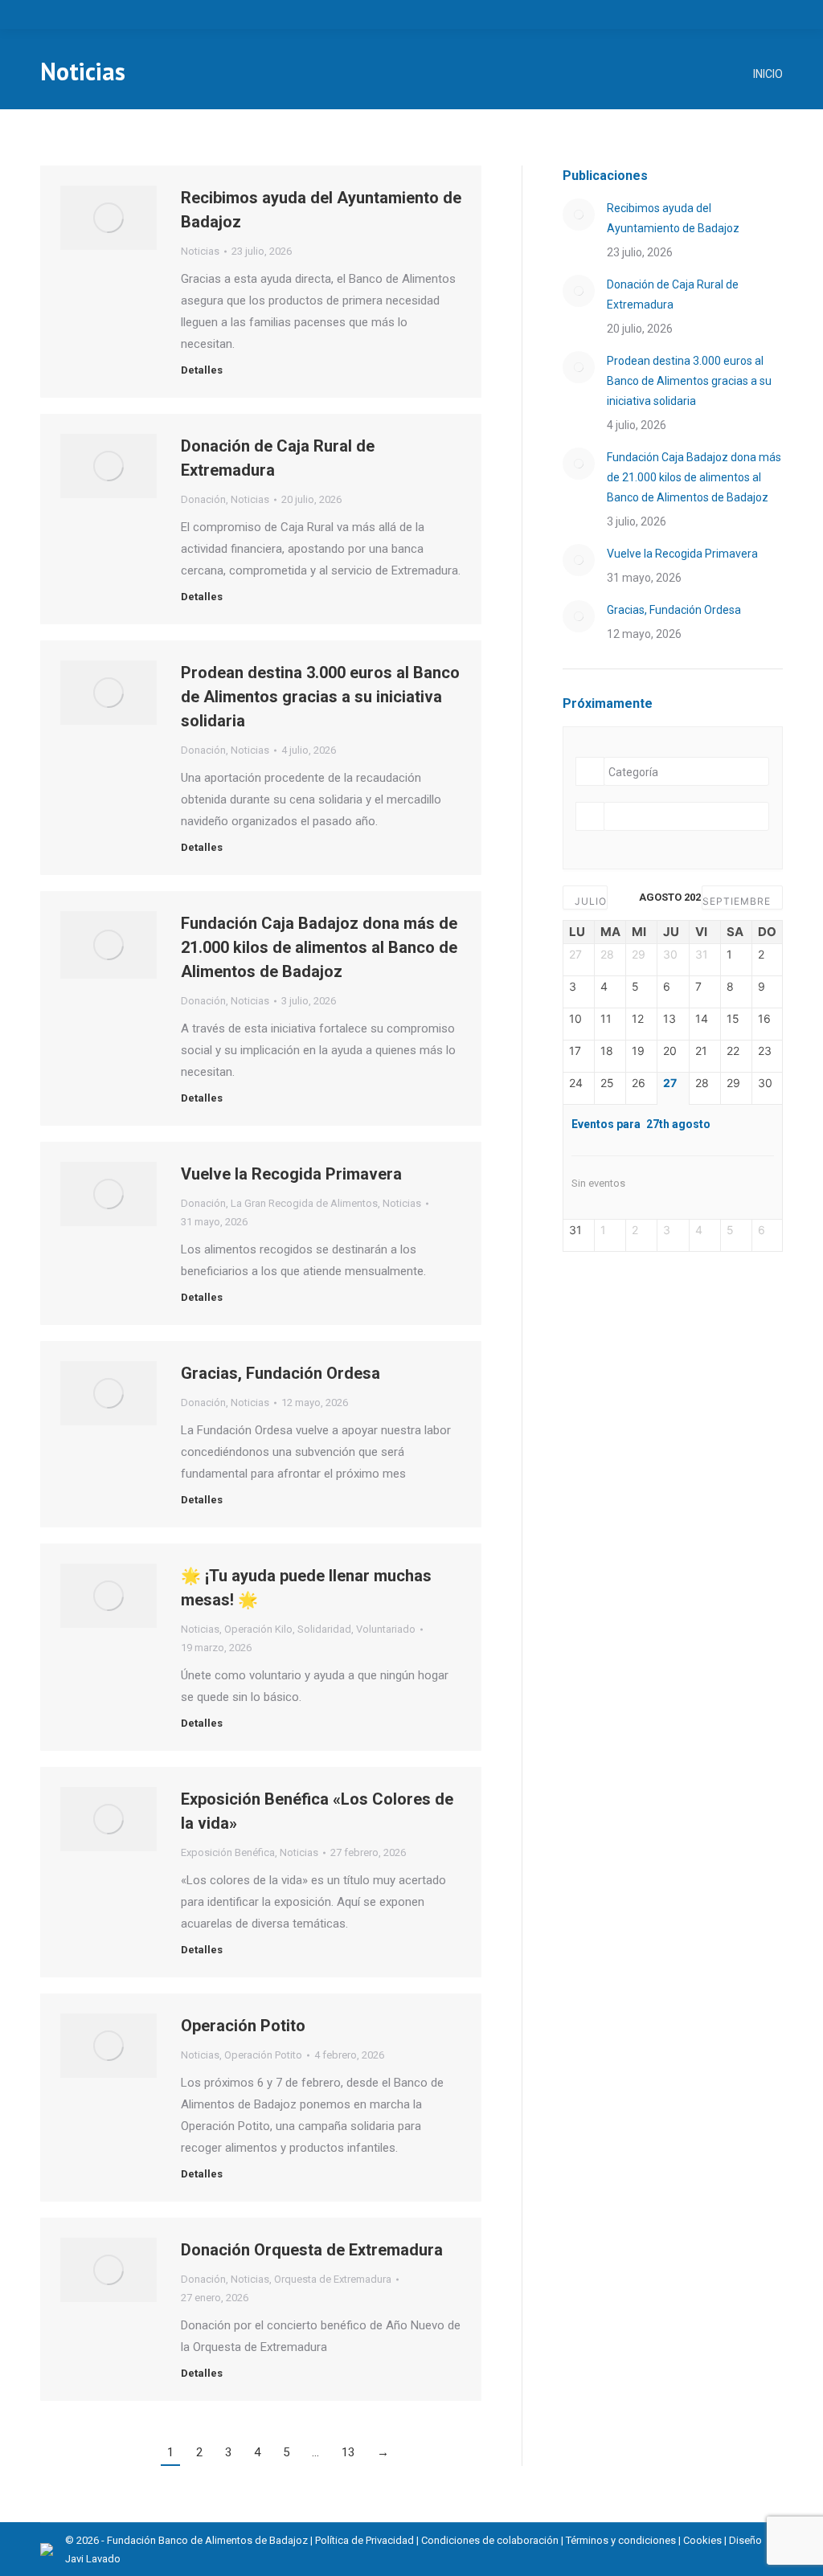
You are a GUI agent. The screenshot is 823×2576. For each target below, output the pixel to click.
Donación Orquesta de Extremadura (312, 2250)
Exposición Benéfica (228, 1852)
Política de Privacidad (364, 2540)
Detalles (202, 370)
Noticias (200, 251)
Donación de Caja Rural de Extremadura (673, 294)
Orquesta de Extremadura (333, 2279)
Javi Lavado (93, 2559)
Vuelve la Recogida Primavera (291, 1174)
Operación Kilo (258, 1629)
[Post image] (579, 215)
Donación (203, 499)
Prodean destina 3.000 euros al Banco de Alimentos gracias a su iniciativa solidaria (320, 697)
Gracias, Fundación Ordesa (280, 1373)
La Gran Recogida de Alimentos (304, 1203)
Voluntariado (386, 1629)
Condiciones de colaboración (490, 2540)
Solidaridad (324, 1629)
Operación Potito (243, 2026)
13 (348, 2452)
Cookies (702, 2540)
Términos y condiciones (621, 2540)
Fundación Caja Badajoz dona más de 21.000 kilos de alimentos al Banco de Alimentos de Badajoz (319, 947)
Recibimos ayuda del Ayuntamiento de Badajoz (673, 218)
